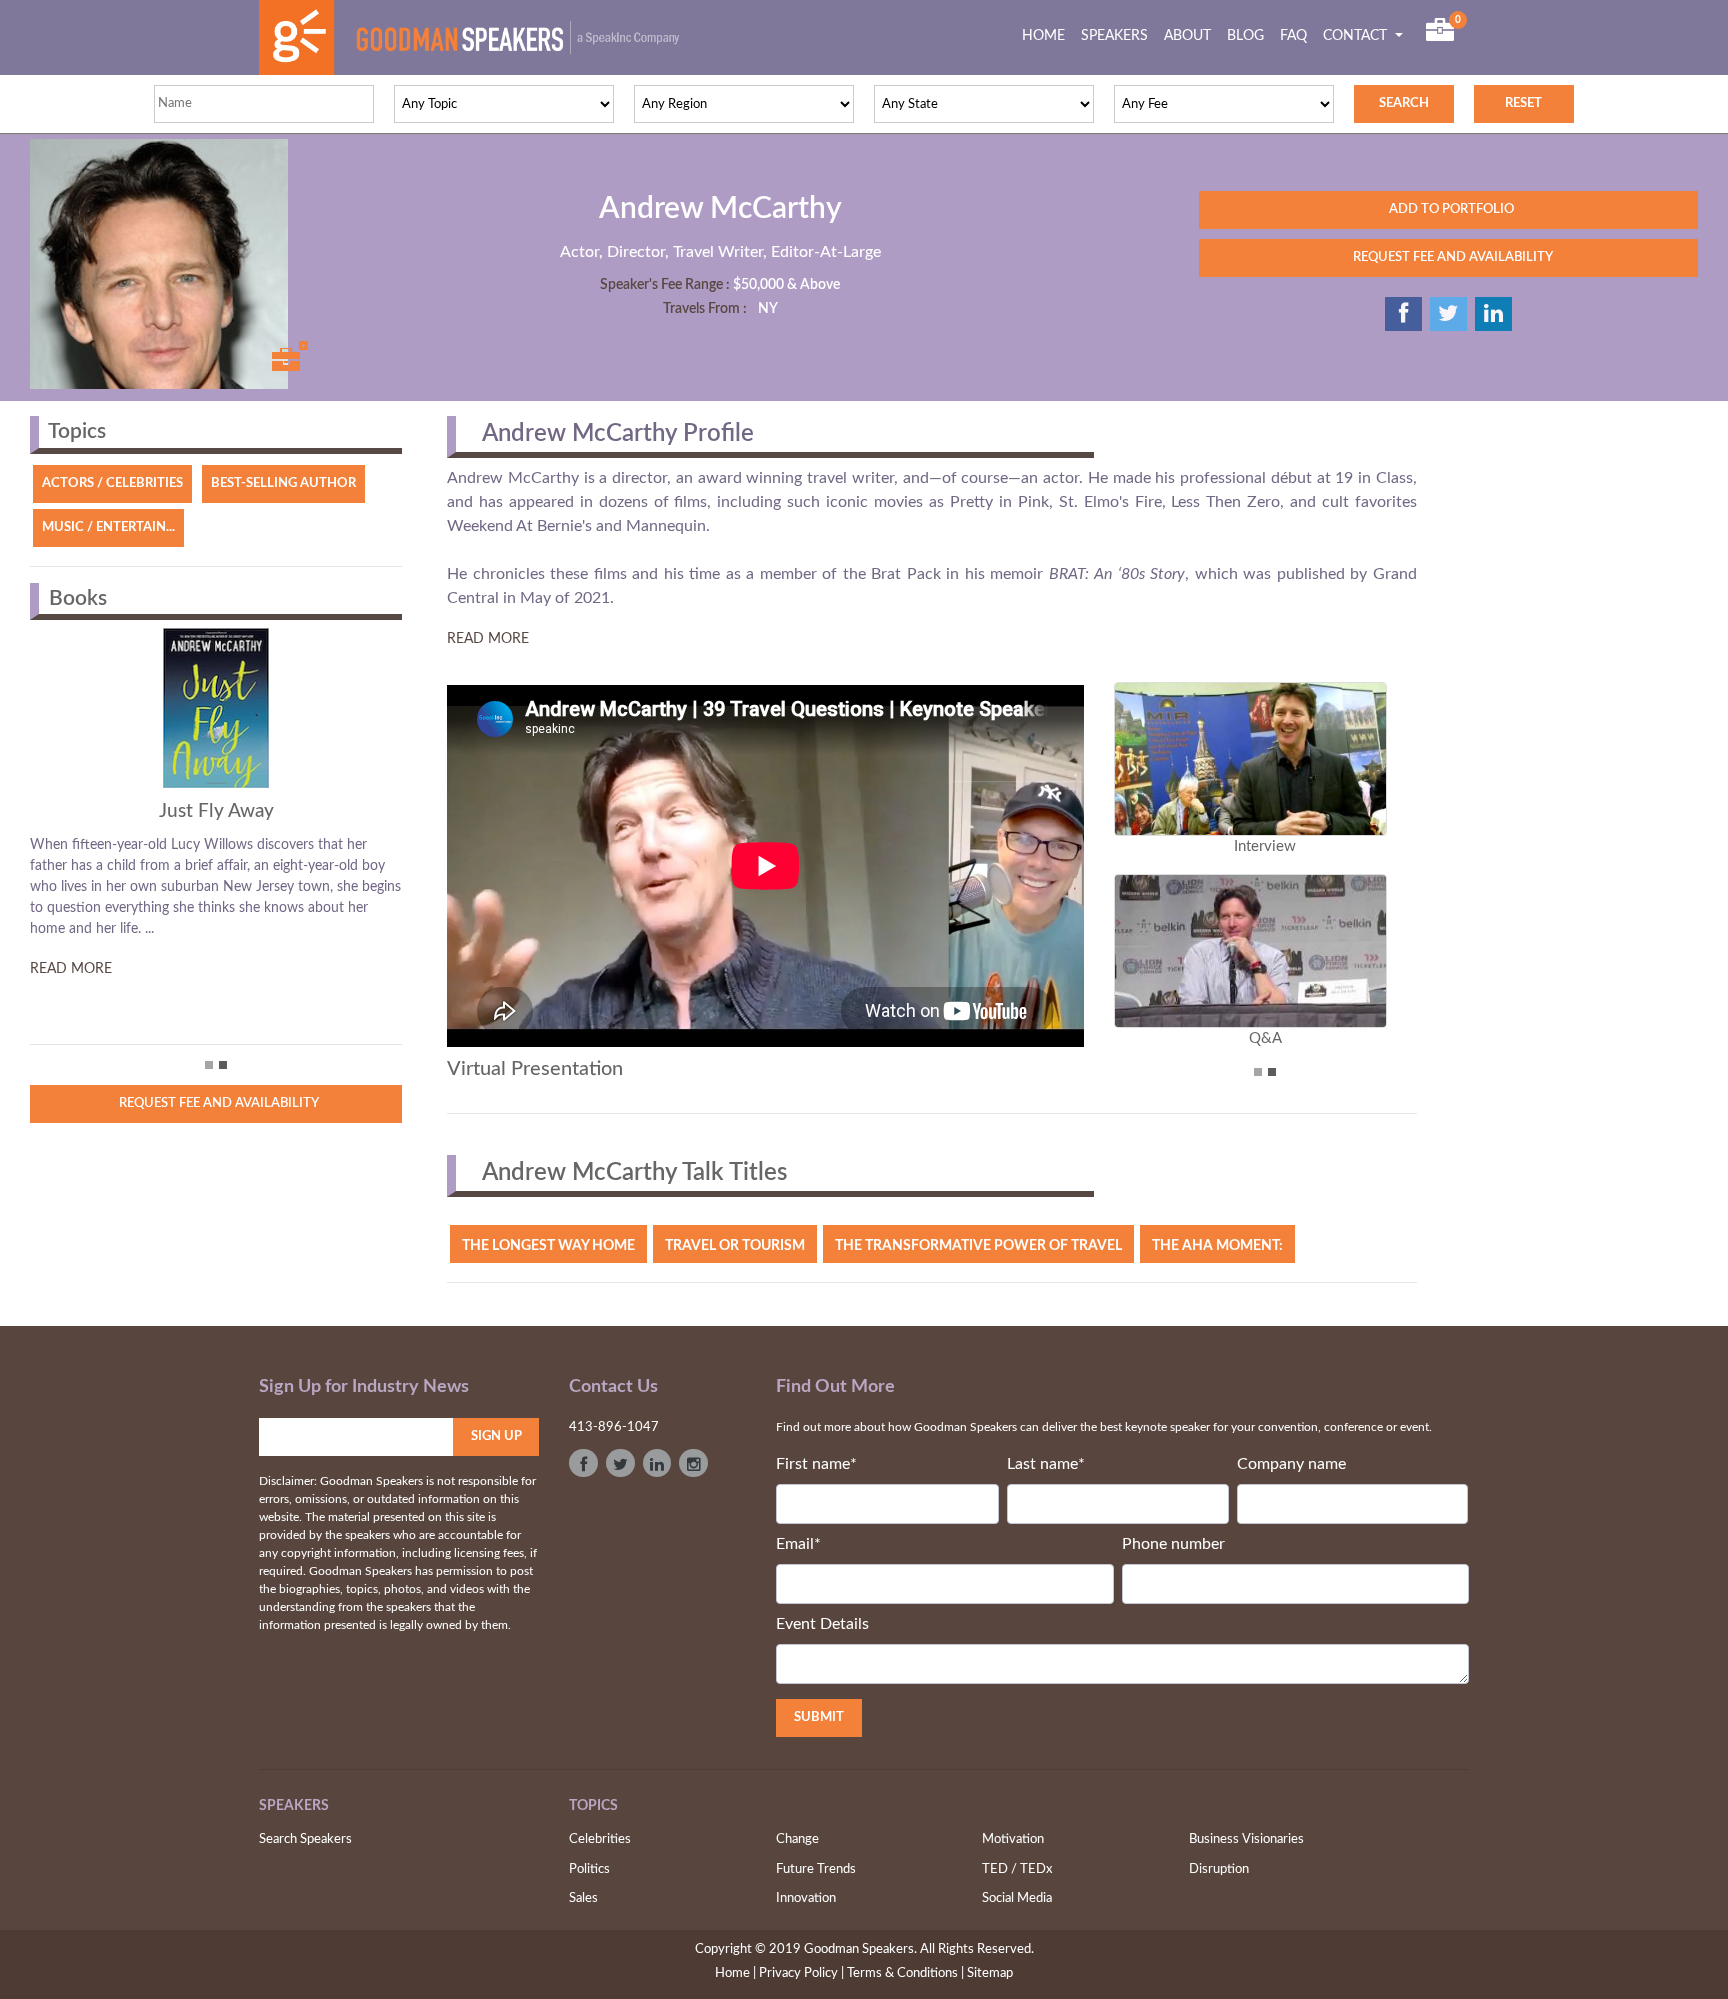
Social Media (1017, 1898)
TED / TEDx (1017, 1869)
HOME (1047, 36)
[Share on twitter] (1448, 314)
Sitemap (990, 1973)
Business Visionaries (1246, 1839)
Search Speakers (305, 1839)
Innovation (806, 1898)
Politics (589, 1869)
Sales (583, 1898)
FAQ (1293, 36)
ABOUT (1187, 36)
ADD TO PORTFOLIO (1448, 209)
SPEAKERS (1114, 36)
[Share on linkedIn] (1493, 314)
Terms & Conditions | (905, 1973)
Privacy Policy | (801, 1973)
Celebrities (600, 1839)
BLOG (1245, 36)
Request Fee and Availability (216, 1103)
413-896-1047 (614, 1427)
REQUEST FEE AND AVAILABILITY (1448, 257)
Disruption (1219, 1869)
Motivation (1013, 1839)
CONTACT (1357, 36)
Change (797, 1839)
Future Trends (816, 1869)
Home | (735, 1973)
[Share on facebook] (1403, 314)
